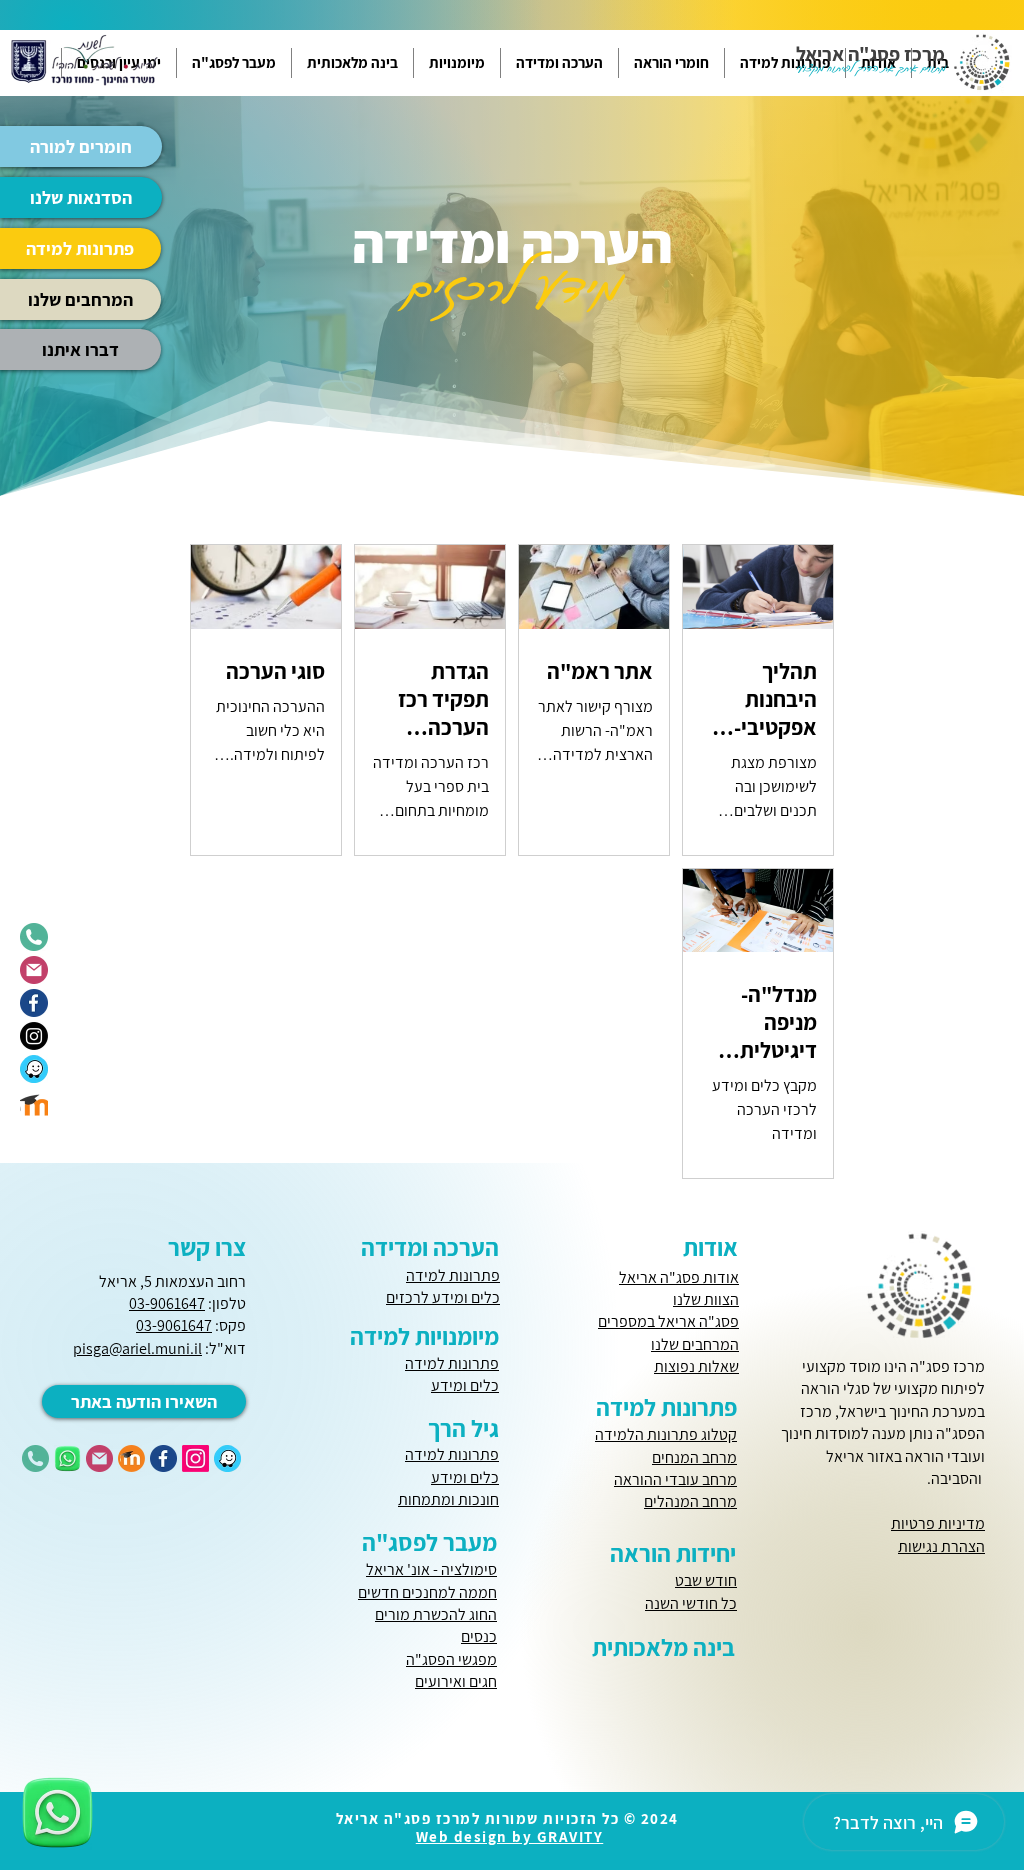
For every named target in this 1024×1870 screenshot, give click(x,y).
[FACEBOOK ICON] (163, 1458)
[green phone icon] (34, 937)
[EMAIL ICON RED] (99, 1458)
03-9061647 (167, 1303)
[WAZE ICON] (227, 1458)
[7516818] (67, 1458)
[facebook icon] (34, 1003)
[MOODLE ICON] (131, 1458)
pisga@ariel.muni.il (137, 1348)
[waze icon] (34, 1069)
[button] (671, 63)
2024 (659, 1818)
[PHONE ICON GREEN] (35, 1458)
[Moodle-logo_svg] (34, 1102)
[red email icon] (34, 970)
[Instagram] (34, 1036)
